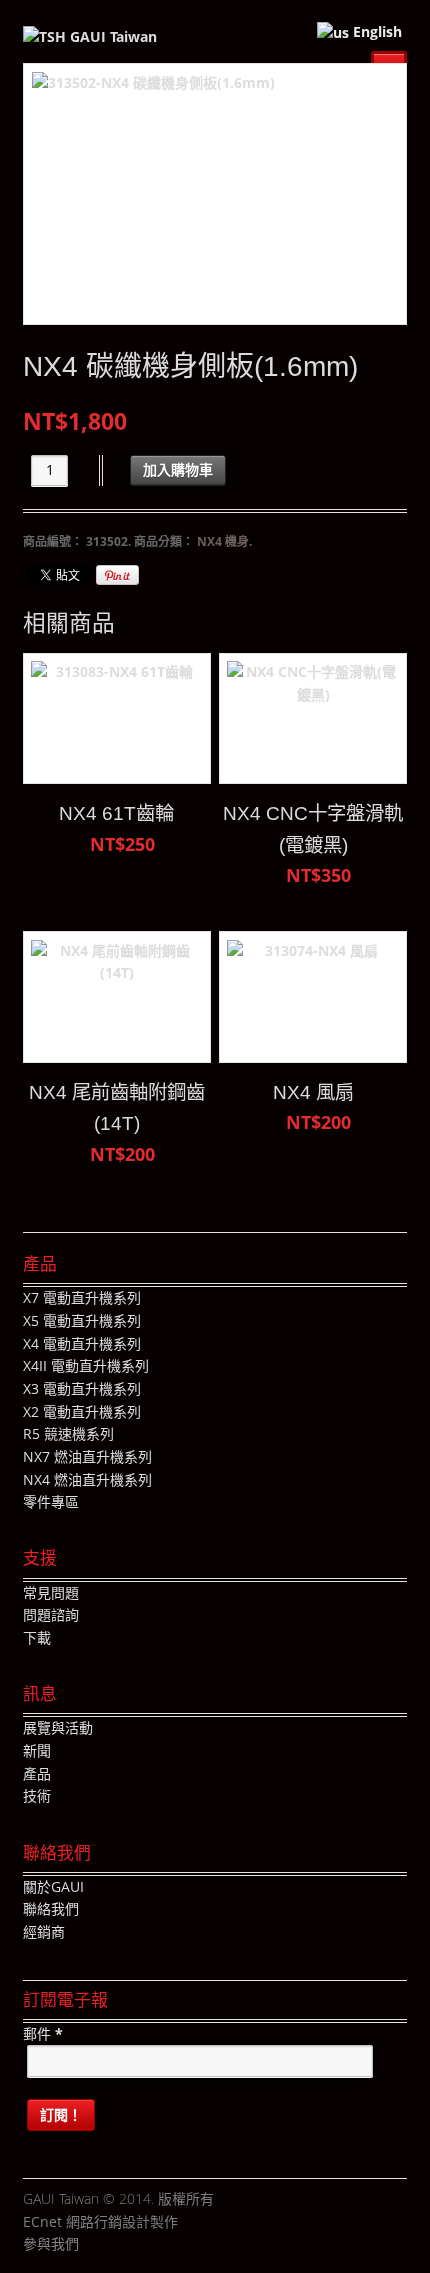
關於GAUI (53, 1886)
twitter (124, 2245)
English (375, 31)
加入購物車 (178, 469)
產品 (37, 1773)
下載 (37, 1637)
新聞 (37, 1750)
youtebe (154, 2245)
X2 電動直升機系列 (82, 1411)
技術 (37, 1795)
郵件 (43, 2033)
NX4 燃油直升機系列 (87, 1479)
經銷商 (44, 1931)
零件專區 (51, 1501)
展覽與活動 (58, 1727)
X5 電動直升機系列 (82, 1320)
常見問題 (51, 1592)
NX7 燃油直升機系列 (87, 1456)
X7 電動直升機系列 (82, 1297)
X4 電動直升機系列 (82, 1343)
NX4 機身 (223, 541)
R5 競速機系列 (68, 1433)
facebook (94, 2245)
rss (184, 2245)
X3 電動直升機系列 (82, 1388)
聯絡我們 (51, 1908)
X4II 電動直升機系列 (86, 1365)
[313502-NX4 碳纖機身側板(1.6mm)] (215, 194)
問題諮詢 (51, 1614)
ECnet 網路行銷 (72, 2221)
